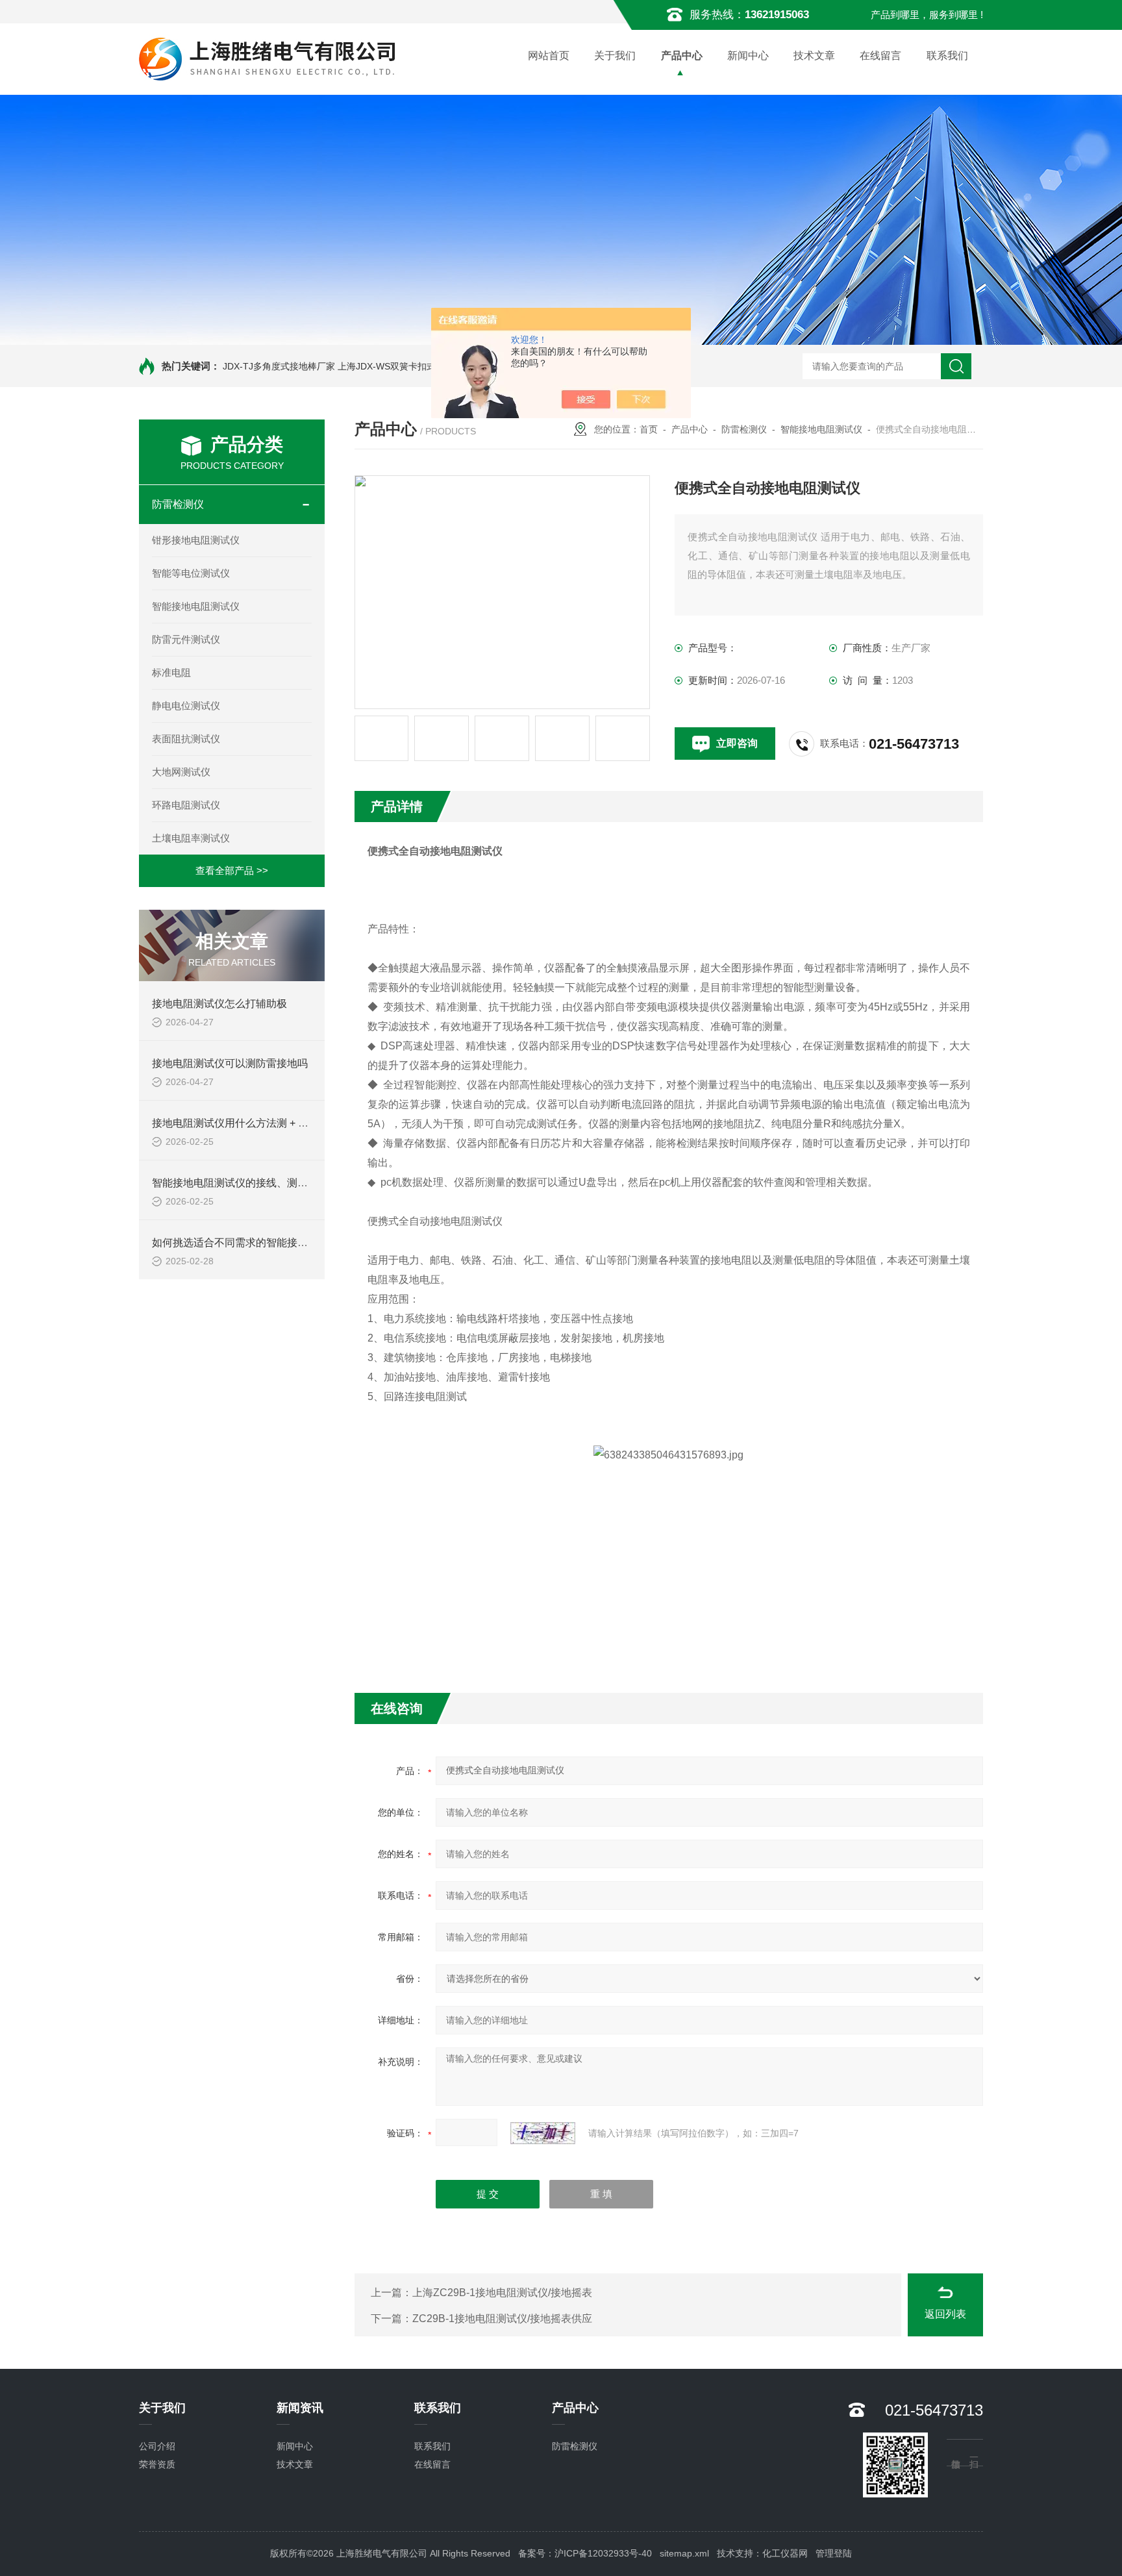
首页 (649, 429)
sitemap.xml (684, 2553)
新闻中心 (748, 56)
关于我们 (615, 56)
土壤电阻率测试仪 (191, 838)
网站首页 (549, 56)
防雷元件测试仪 (186, 639)
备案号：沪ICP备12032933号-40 (585, 2553)
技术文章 (814, 56)
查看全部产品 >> (232, 870)
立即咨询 (737, 743)
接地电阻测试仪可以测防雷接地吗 (230, 1063)
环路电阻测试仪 (186, 805)
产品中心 (682, 56)
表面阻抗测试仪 (186, 739)
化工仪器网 (785, 2553)
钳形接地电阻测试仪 (196, 540)
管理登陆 (834, 2553)
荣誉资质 (157, 2464)
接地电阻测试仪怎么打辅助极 (219, 1004)
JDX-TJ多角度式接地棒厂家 (279, 366)
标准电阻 (171, 672)
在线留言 (880, 56)
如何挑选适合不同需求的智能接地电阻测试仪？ (261, 1243)
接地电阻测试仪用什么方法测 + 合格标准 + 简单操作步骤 (282, 1123)
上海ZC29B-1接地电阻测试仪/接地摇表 (502, 2293)
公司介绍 (157, 2446)
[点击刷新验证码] (543, 2133)
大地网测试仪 (181, 772)
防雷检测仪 (178, 504)
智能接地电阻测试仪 (196, 606)
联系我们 (947, 56)
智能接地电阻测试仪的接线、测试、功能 (245, 1183)
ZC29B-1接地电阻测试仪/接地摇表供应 (502, 2319)
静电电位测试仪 (186, 706)
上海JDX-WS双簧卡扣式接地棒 (400, 366)
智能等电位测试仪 (191, 573)
